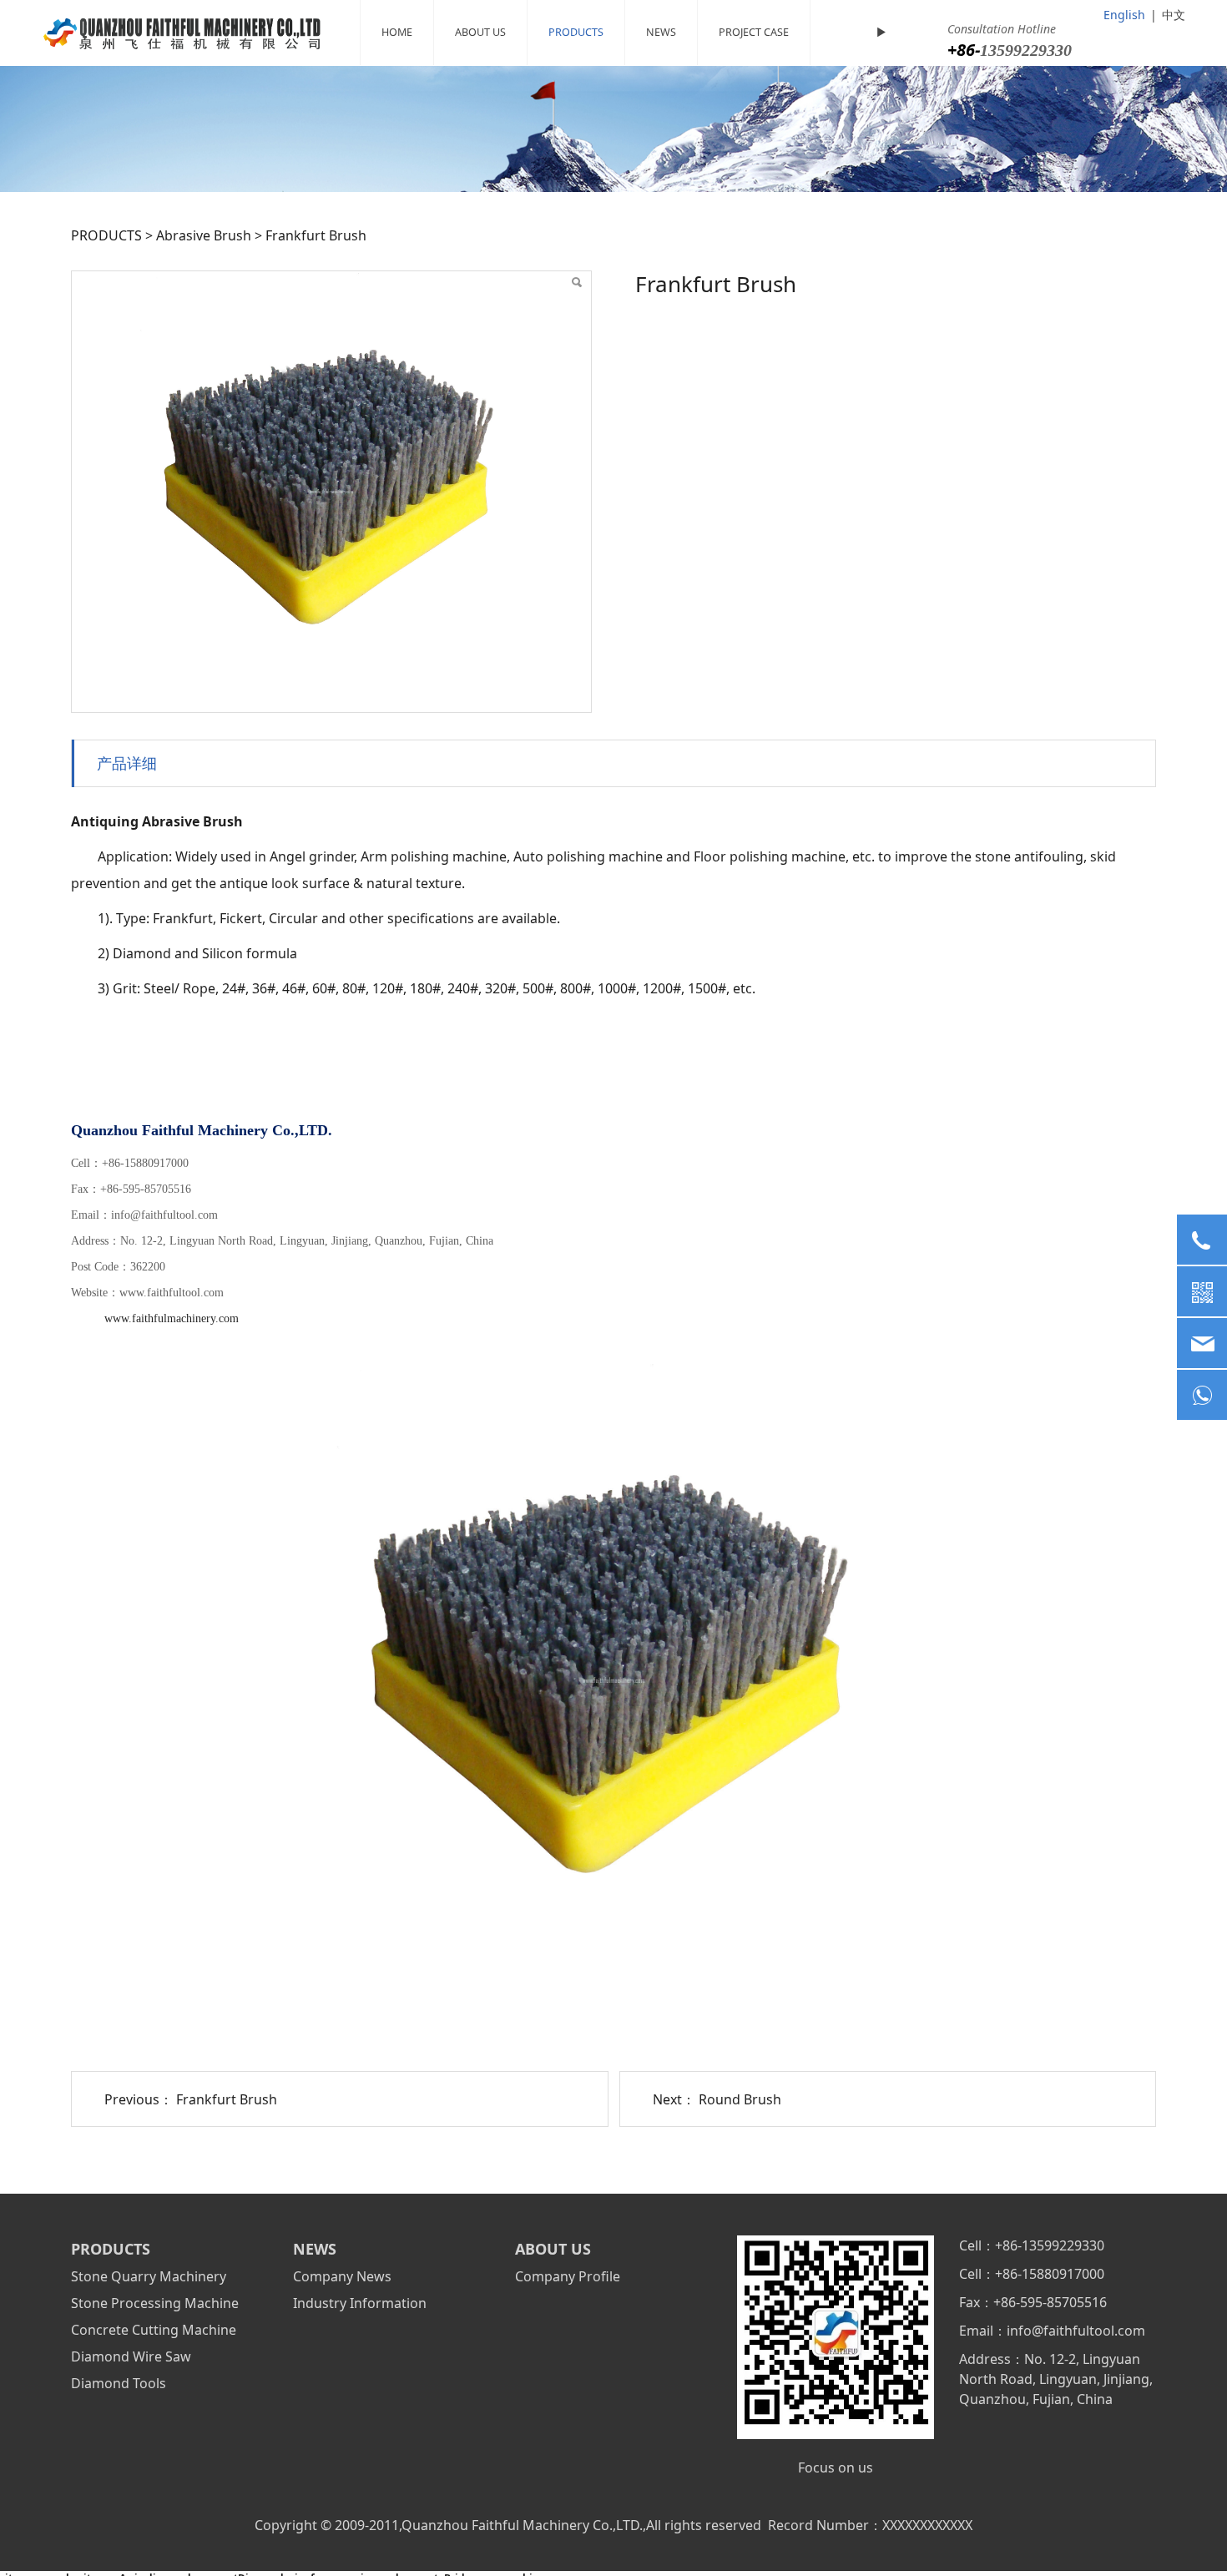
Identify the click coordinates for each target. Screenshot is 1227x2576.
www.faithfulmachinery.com (172, 1318)
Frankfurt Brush (227, 2099)
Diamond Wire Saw (131, 2356)
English (1124, 15)
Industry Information (360, 2303)
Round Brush (740, 2099)
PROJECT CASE (754, 32)
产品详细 (127, 763)
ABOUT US (480, 32)
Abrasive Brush (204, 235)
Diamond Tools (119, 2383)
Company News (342, 2276)
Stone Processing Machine (155, 2303)
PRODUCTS (576, 32)
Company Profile (568, 2276)
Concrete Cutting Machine (154, 2330)
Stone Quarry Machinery (149, 2276)
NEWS (661, 32)
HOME (397, 32)
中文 (1174, 15)
